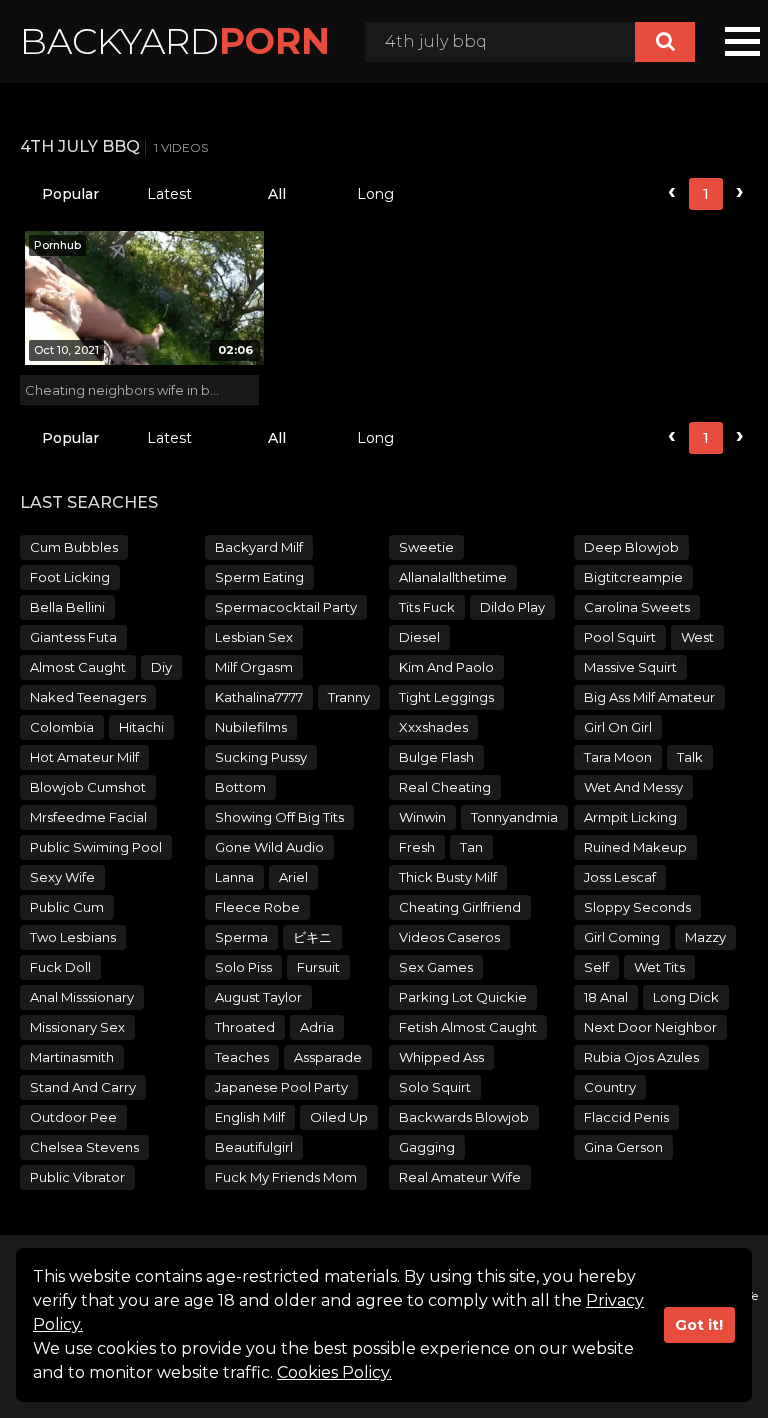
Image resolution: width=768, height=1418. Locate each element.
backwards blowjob (464, 1117)
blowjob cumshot (88, 787)
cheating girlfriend (460, 907)
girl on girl (618, 727)
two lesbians (73, 937)
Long (375, 194)
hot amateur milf (84, 757)
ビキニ (312, 937)
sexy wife (62, 877)
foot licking (70, 577)
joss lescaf (620, 877)
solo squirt (435, 1087)
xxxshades (433, 727)
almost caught (78, 667)
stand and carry (83, 1087)
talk (690, 757)
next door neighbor (650, 1027)
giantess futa (73, 637)
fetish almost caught (468, 1027)
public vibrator (77, 1177)
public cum (67, 907)
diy (161, 667)
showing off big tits (279, 817)
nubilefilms (251, 727)
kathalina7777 (259, 697)
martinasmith (72, 1057)
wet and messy (633, 787)
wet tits (659, 967)
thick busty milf (448, 877)
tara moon (618, 757)
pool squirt (620, 637)
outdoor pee (73, 1117)
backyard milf (259, 547)
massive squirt (630, 667)
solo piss (243, 967)
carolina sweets (637, 607)
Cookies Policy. (334, 1372)
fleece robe (257, 907)
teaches (242, 1057)
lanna (234, 877)
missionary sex (77, 1027)
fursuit (318, 967)
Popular (70, 194)
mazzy (705, 937)
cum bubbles (74, 547)
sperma (241, 937)
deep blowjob (631, 547)
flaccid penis (626, 1117)
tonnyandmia (514, 817)
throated (245, 1027)
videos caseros (449, 937)
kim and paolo (446, 667)
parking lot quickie (463, 997)
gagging (427, 1147)
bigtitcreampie (633, 577)
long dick (686, 997)
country (610, 1087)
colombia (62, 727)
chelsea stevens (84, 1147)
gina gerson (623, 1147)
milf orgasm (254, 667)
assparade (328, 1057)
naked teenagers (88, 697)
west (697, 637)
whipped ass (441, 1057)
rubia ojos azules (641, 1057)
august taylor (258, 997)
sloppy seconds (637, 907)
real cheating (445, 787)
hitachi (141, 727)
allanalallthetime (453, 577)
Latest (169, 194)
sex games (436, 967)
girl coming (622, 937)
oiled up (339, 1117)
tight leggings (446, 697)
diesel (419, 637)
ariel (293, 877)
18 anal (606, 997)
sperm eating (259, 577)
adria (317, 1027)
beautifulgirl (254, 1147)
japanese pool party (281, 1087)
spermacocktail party (286, 607)
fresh (417, 847)
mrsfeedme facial (88, 817)
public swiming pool (96, 847)
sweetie (426, 547)
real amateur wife (460, 1177)
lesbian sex (254, 637)
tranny (349, 697)
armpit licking (630, 817)
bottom (240, 787)
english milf (250, 1117)
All (277, 194)
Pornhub (57, 245)
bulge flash (436, 757)
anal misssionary (82, 997)
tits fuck (427, 607)
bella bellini (67, 607)
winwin (422, 817)
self (596, 967)
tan (471, 847)
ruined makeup (635, 847)
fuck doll (60, 967)
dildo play (512, 607)
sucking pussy (261, 757)
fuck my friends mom (286, 1177)
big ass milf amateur (649, 697)
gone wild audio (269, 847)
